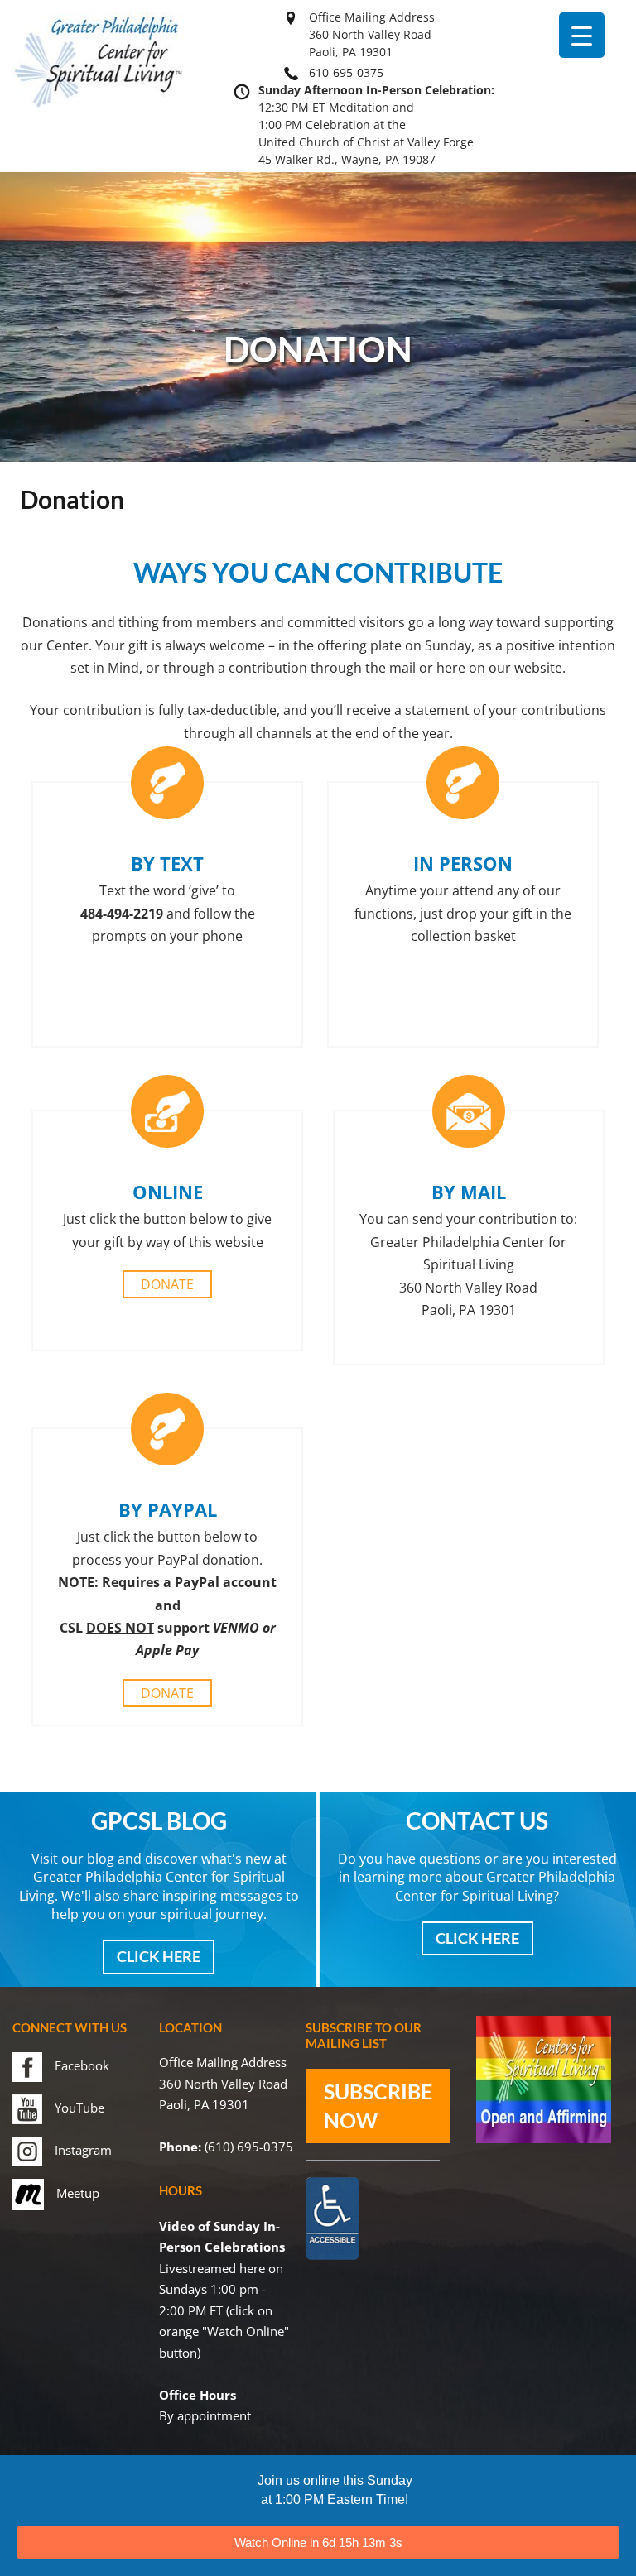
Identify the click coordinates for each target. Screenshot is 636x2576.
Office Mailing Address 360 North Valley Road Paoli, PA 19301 (372, 34)
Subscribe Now (378, 2106)
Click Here (159, 1956)
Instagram (83, 2150)
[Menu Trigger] (582, 35)
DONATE (167, 1284)
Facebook (82, 2065)
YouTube (79, 2108)
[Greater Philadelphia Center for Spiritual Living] (98, 107)
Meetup (78, 2193)
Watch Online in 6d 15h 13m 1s (318, 2542)
